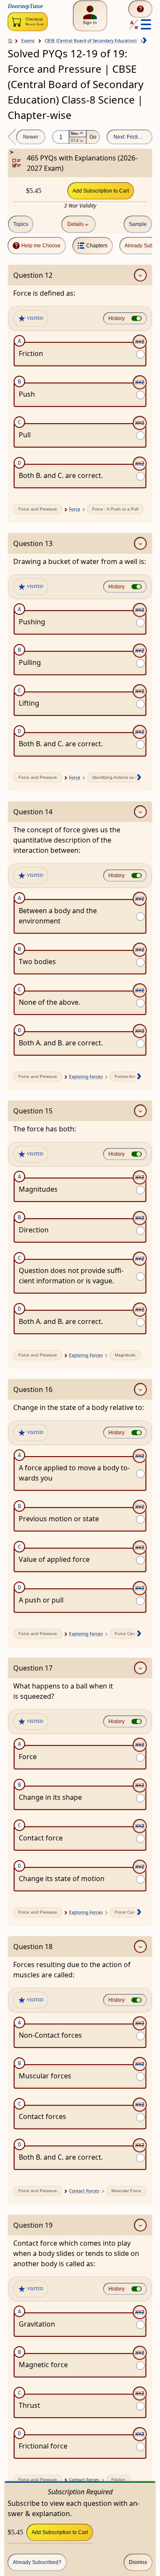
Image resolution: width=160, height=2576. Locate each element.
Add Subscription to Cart (101, 191)
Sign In (90, 22)
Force (75, 509)
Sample (138, 224)
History (116, 318)
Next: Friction (129, 137)
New (75, 133)
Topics (21, 224)
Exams (28, 41)
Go (93, 137)
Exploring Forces (86, 1077)
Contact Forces (84, 2191)
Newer (31, 137)
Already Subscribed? (37, 2562)
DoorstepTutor (25, 6)
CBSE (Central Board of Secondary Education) (91, 41)
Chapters (97, 246)
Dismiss (138, 2562)
